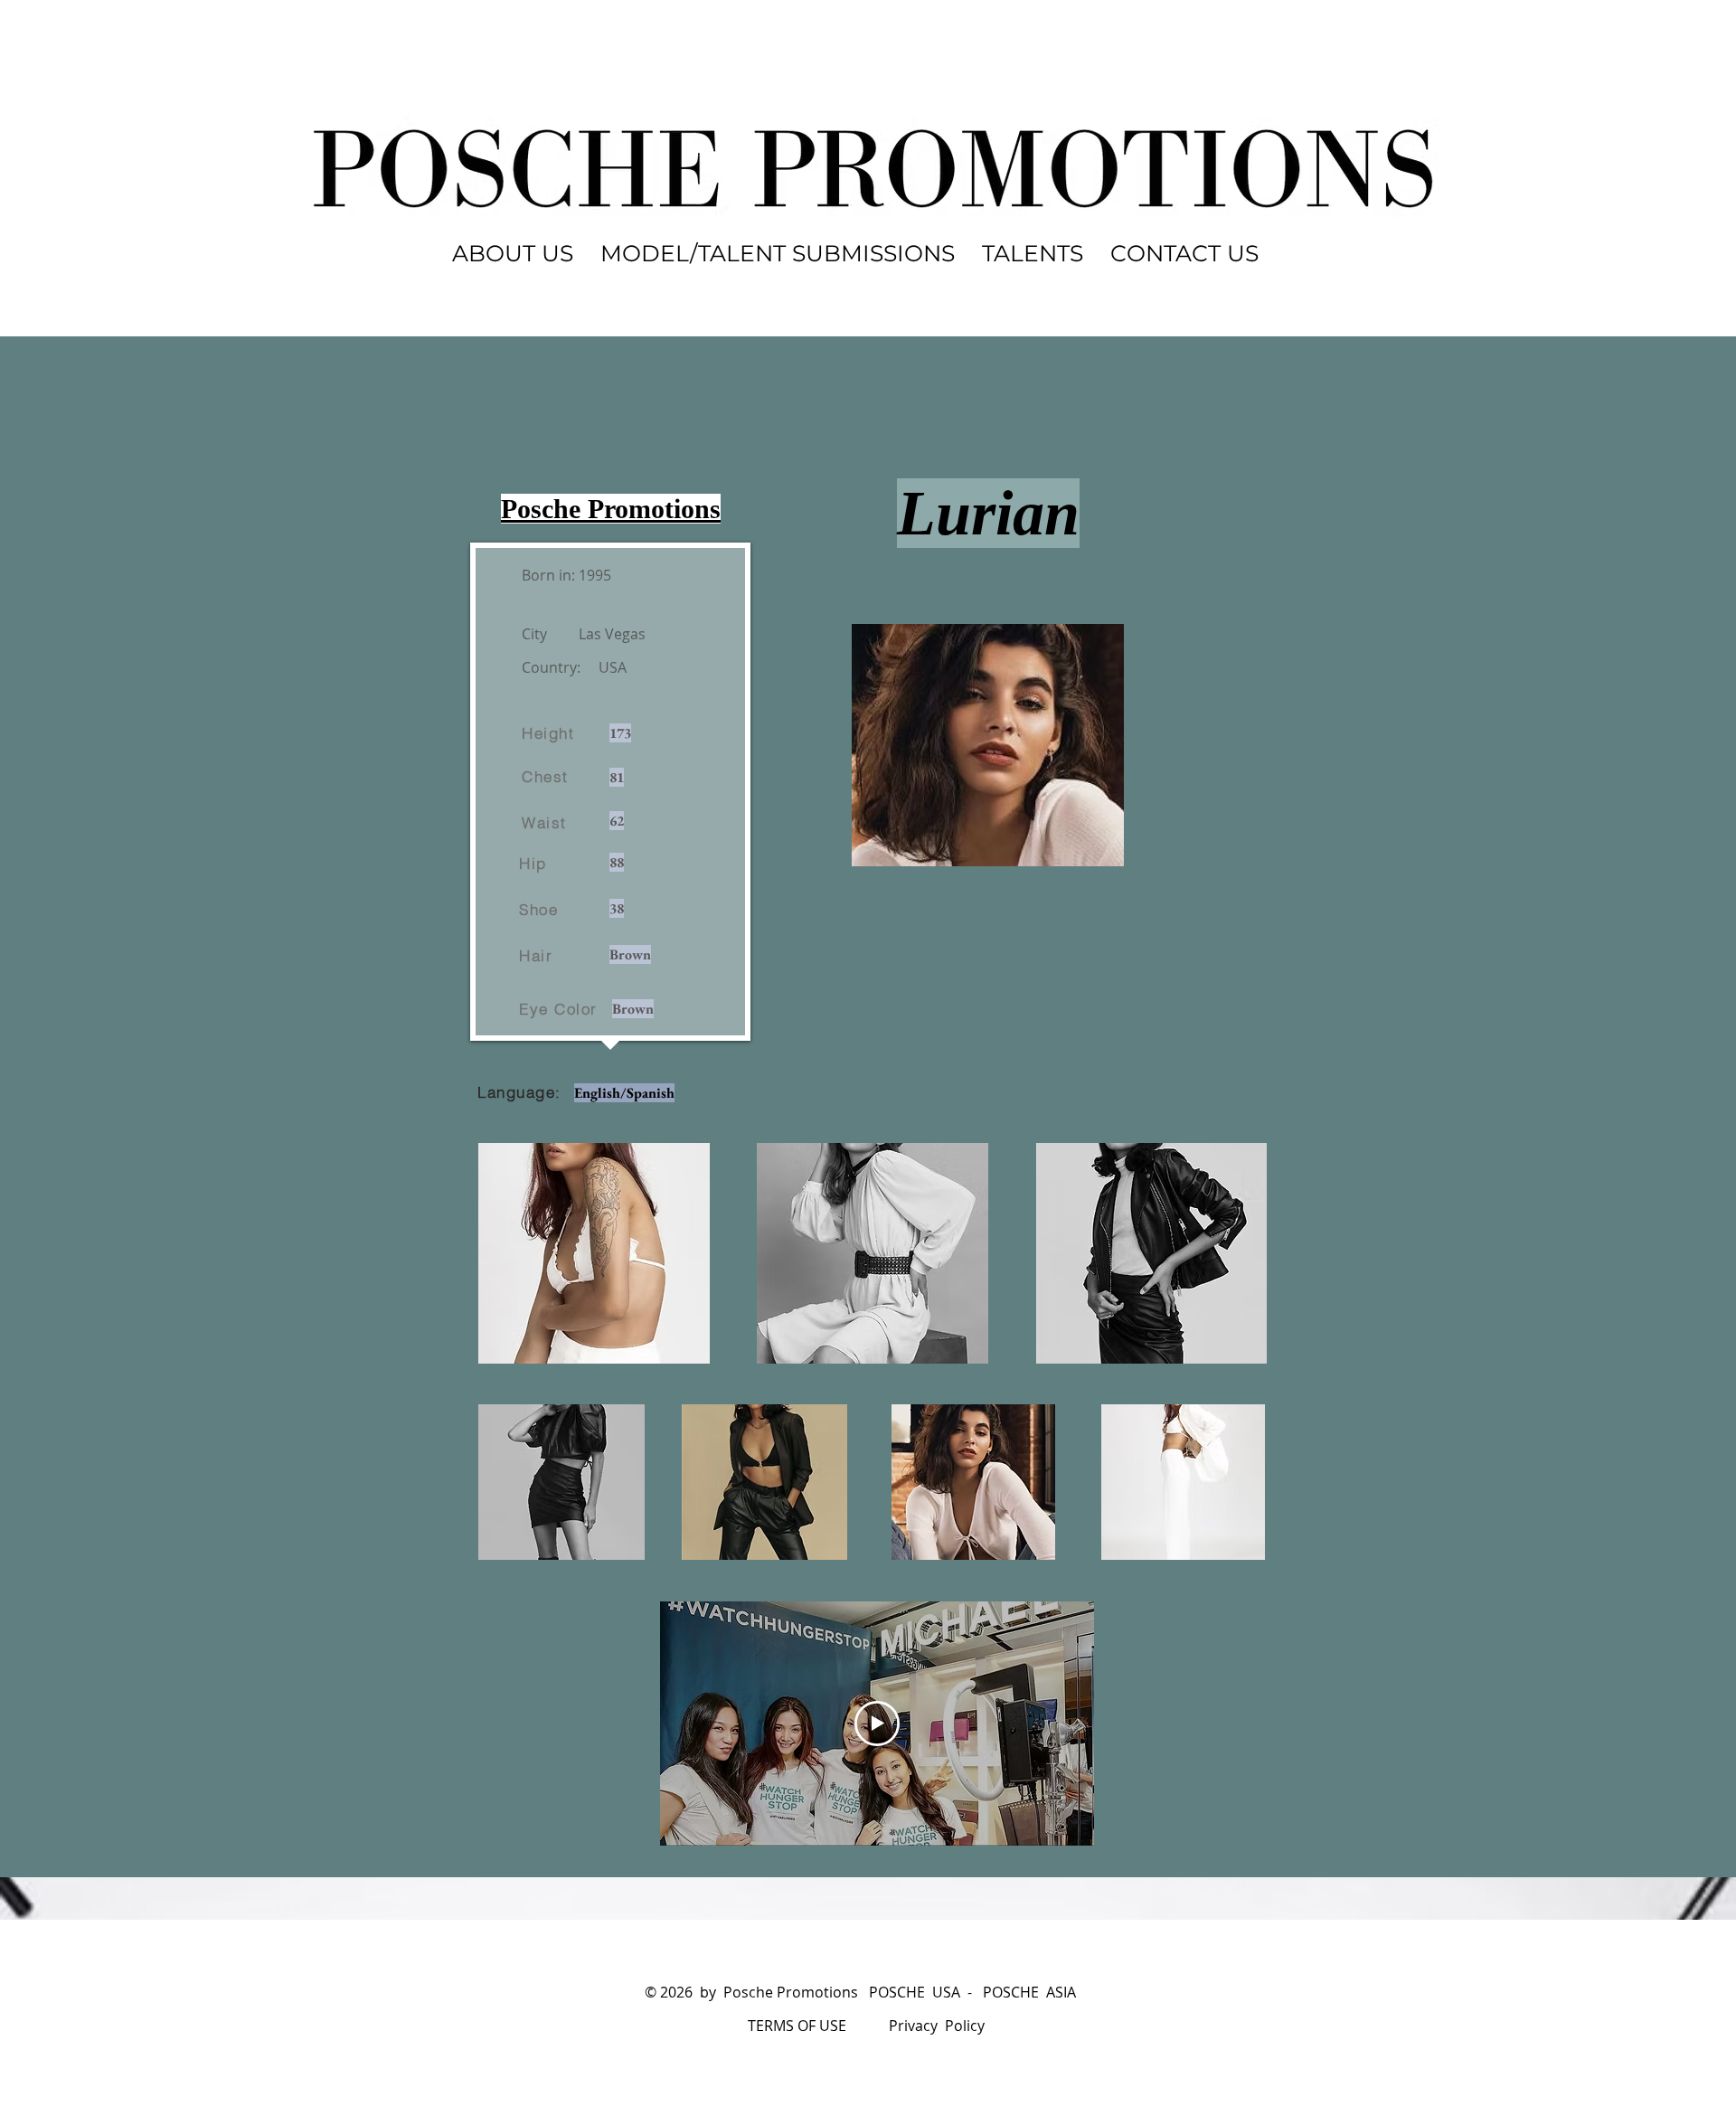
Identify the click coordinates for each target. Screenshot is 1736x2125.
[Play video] (877, 1724)
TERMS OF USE (797, 2026)
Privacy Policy (937, 2026)
